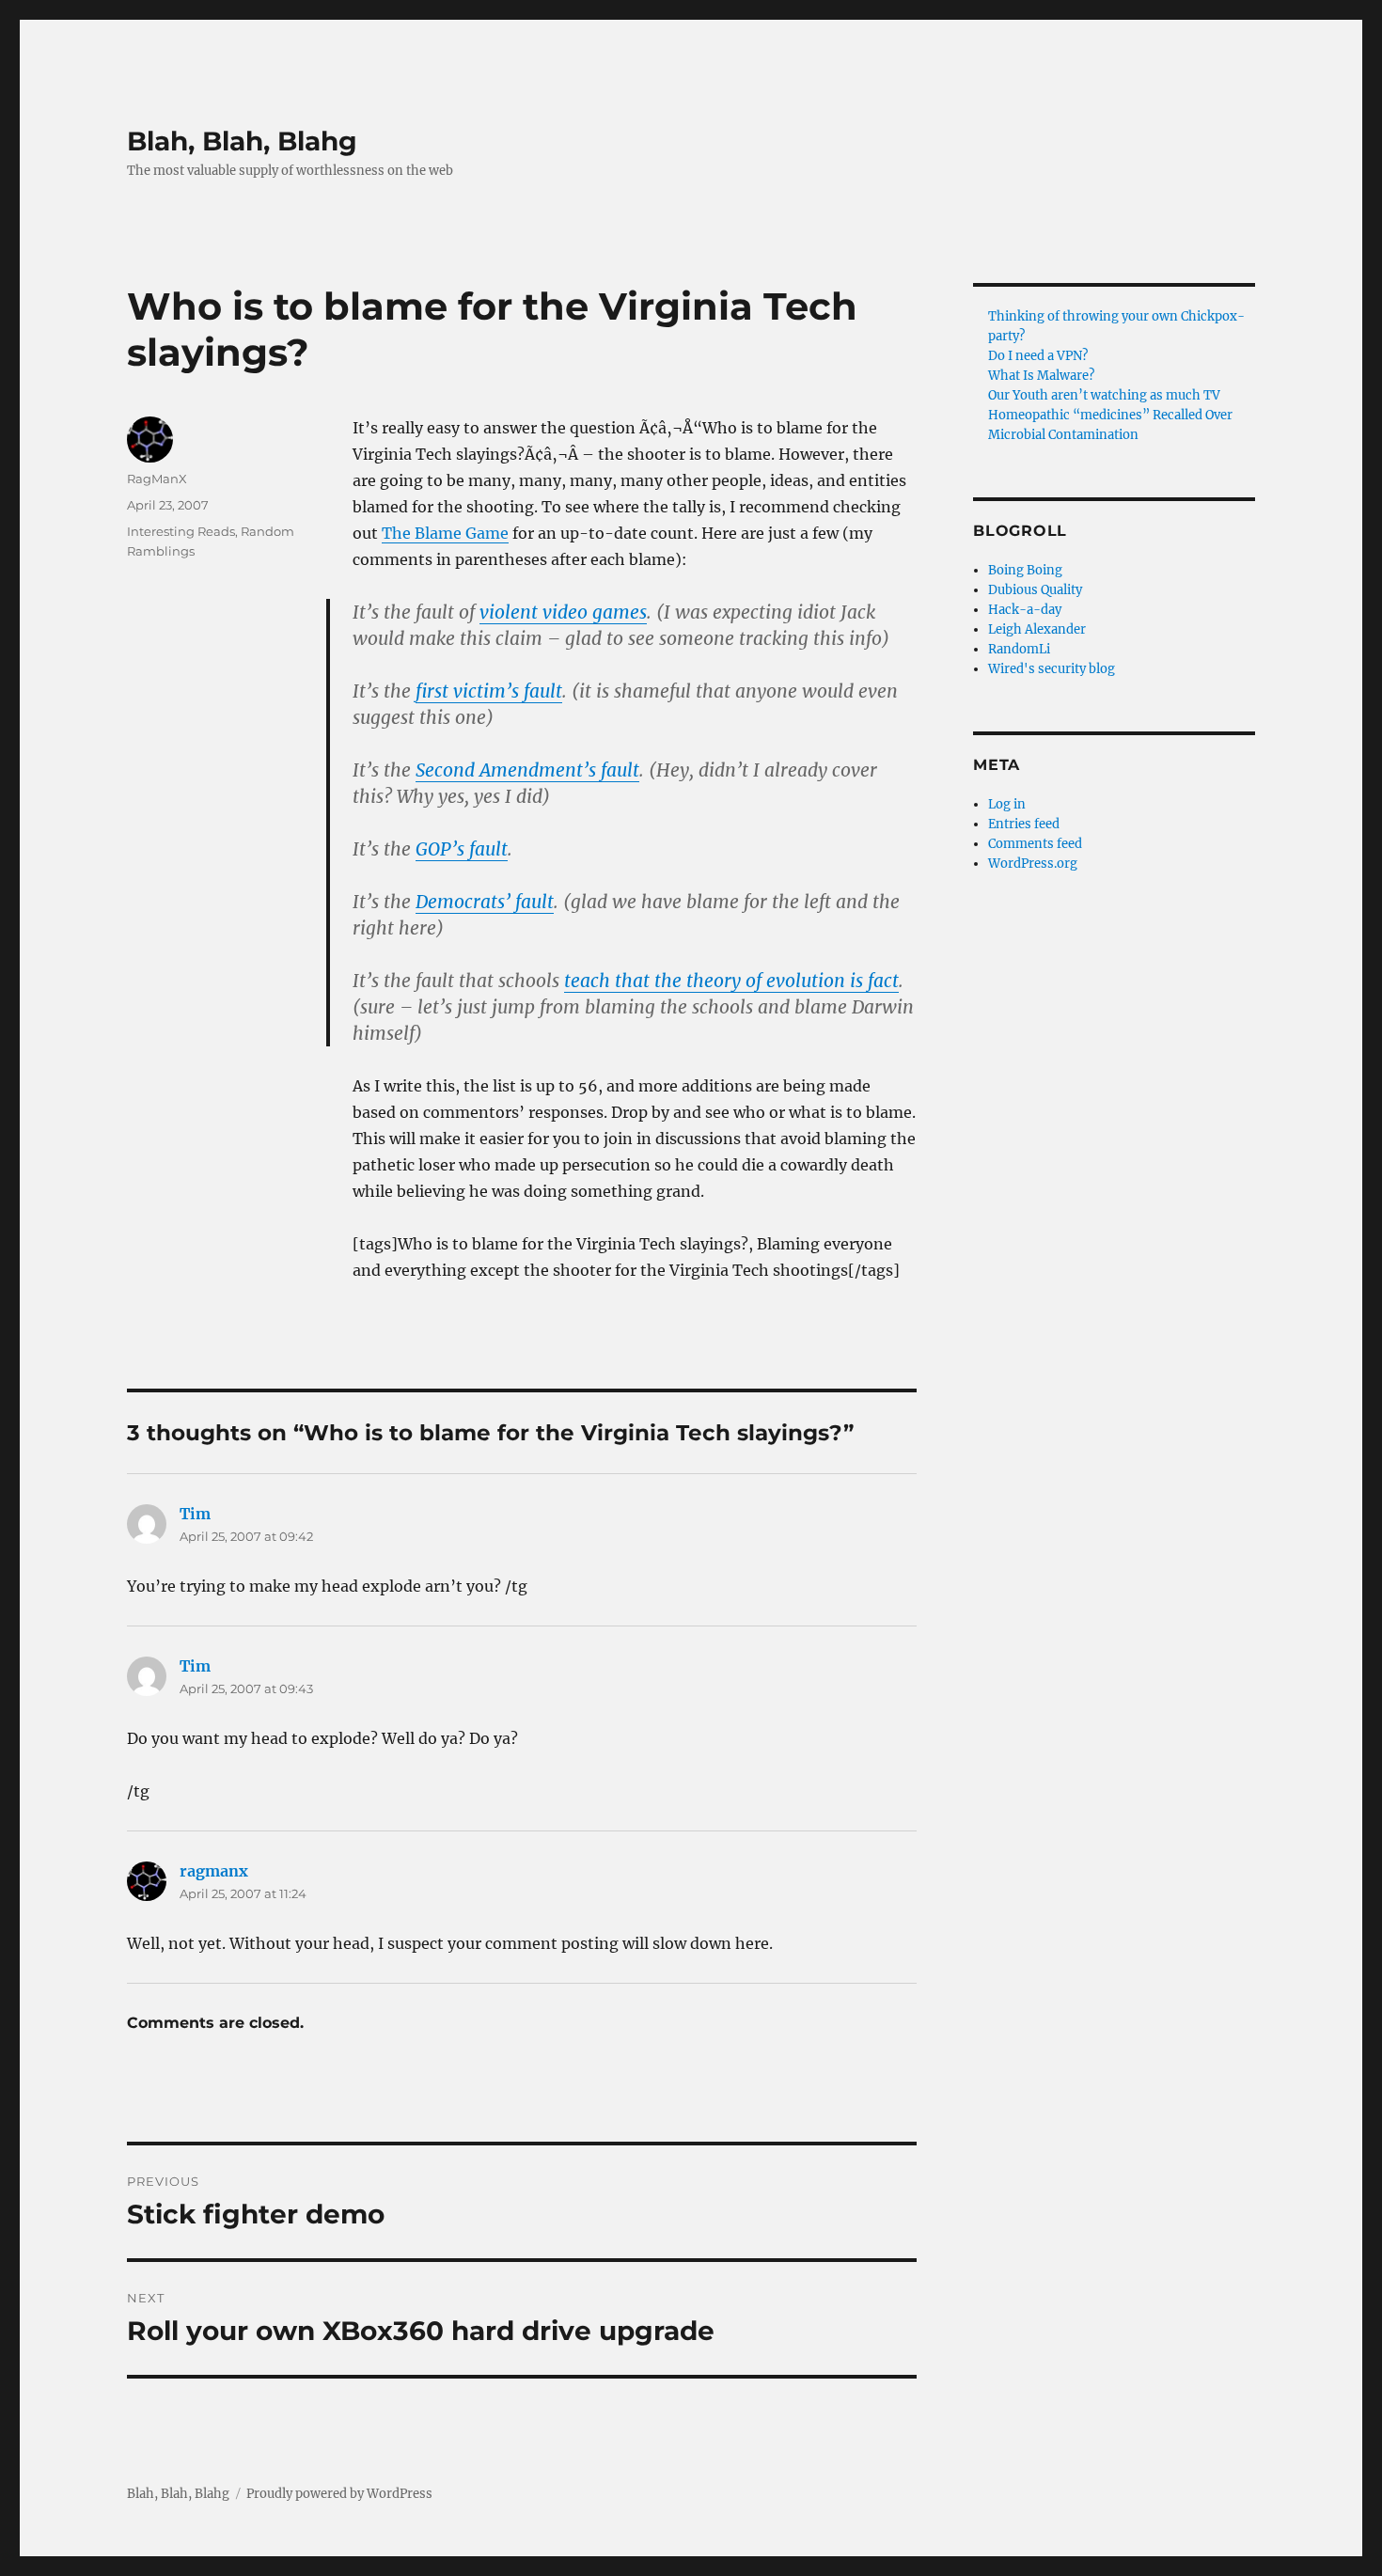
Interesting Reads (181, 531)
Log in (1007, 804)
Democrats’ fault (485, 902)
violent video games (563, 612)
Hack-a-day (1025, 610)
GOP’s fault (462, 849)
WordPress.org (1033, 864)
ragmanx (214, 1871)
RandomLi (1019, 649)
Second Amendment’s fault (527, 770)
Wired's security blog (1052, 669)
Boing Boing (1025, 570)
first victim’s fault (489, 691)
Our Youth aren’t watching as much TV (1104, 395)
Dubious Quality (1035, 590)
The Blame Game (445, 533)
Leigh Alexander (1037, 629)
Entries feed (1024, 824)
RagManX (157, 479)
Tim (195, 1514)
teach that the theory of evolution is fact (731, 981)
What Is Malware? (1041, 376)
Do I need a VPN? (1038, 356)
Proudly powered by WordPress (339, 2494)
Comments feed (1035, 844)
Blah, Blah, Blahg (242, 141)
